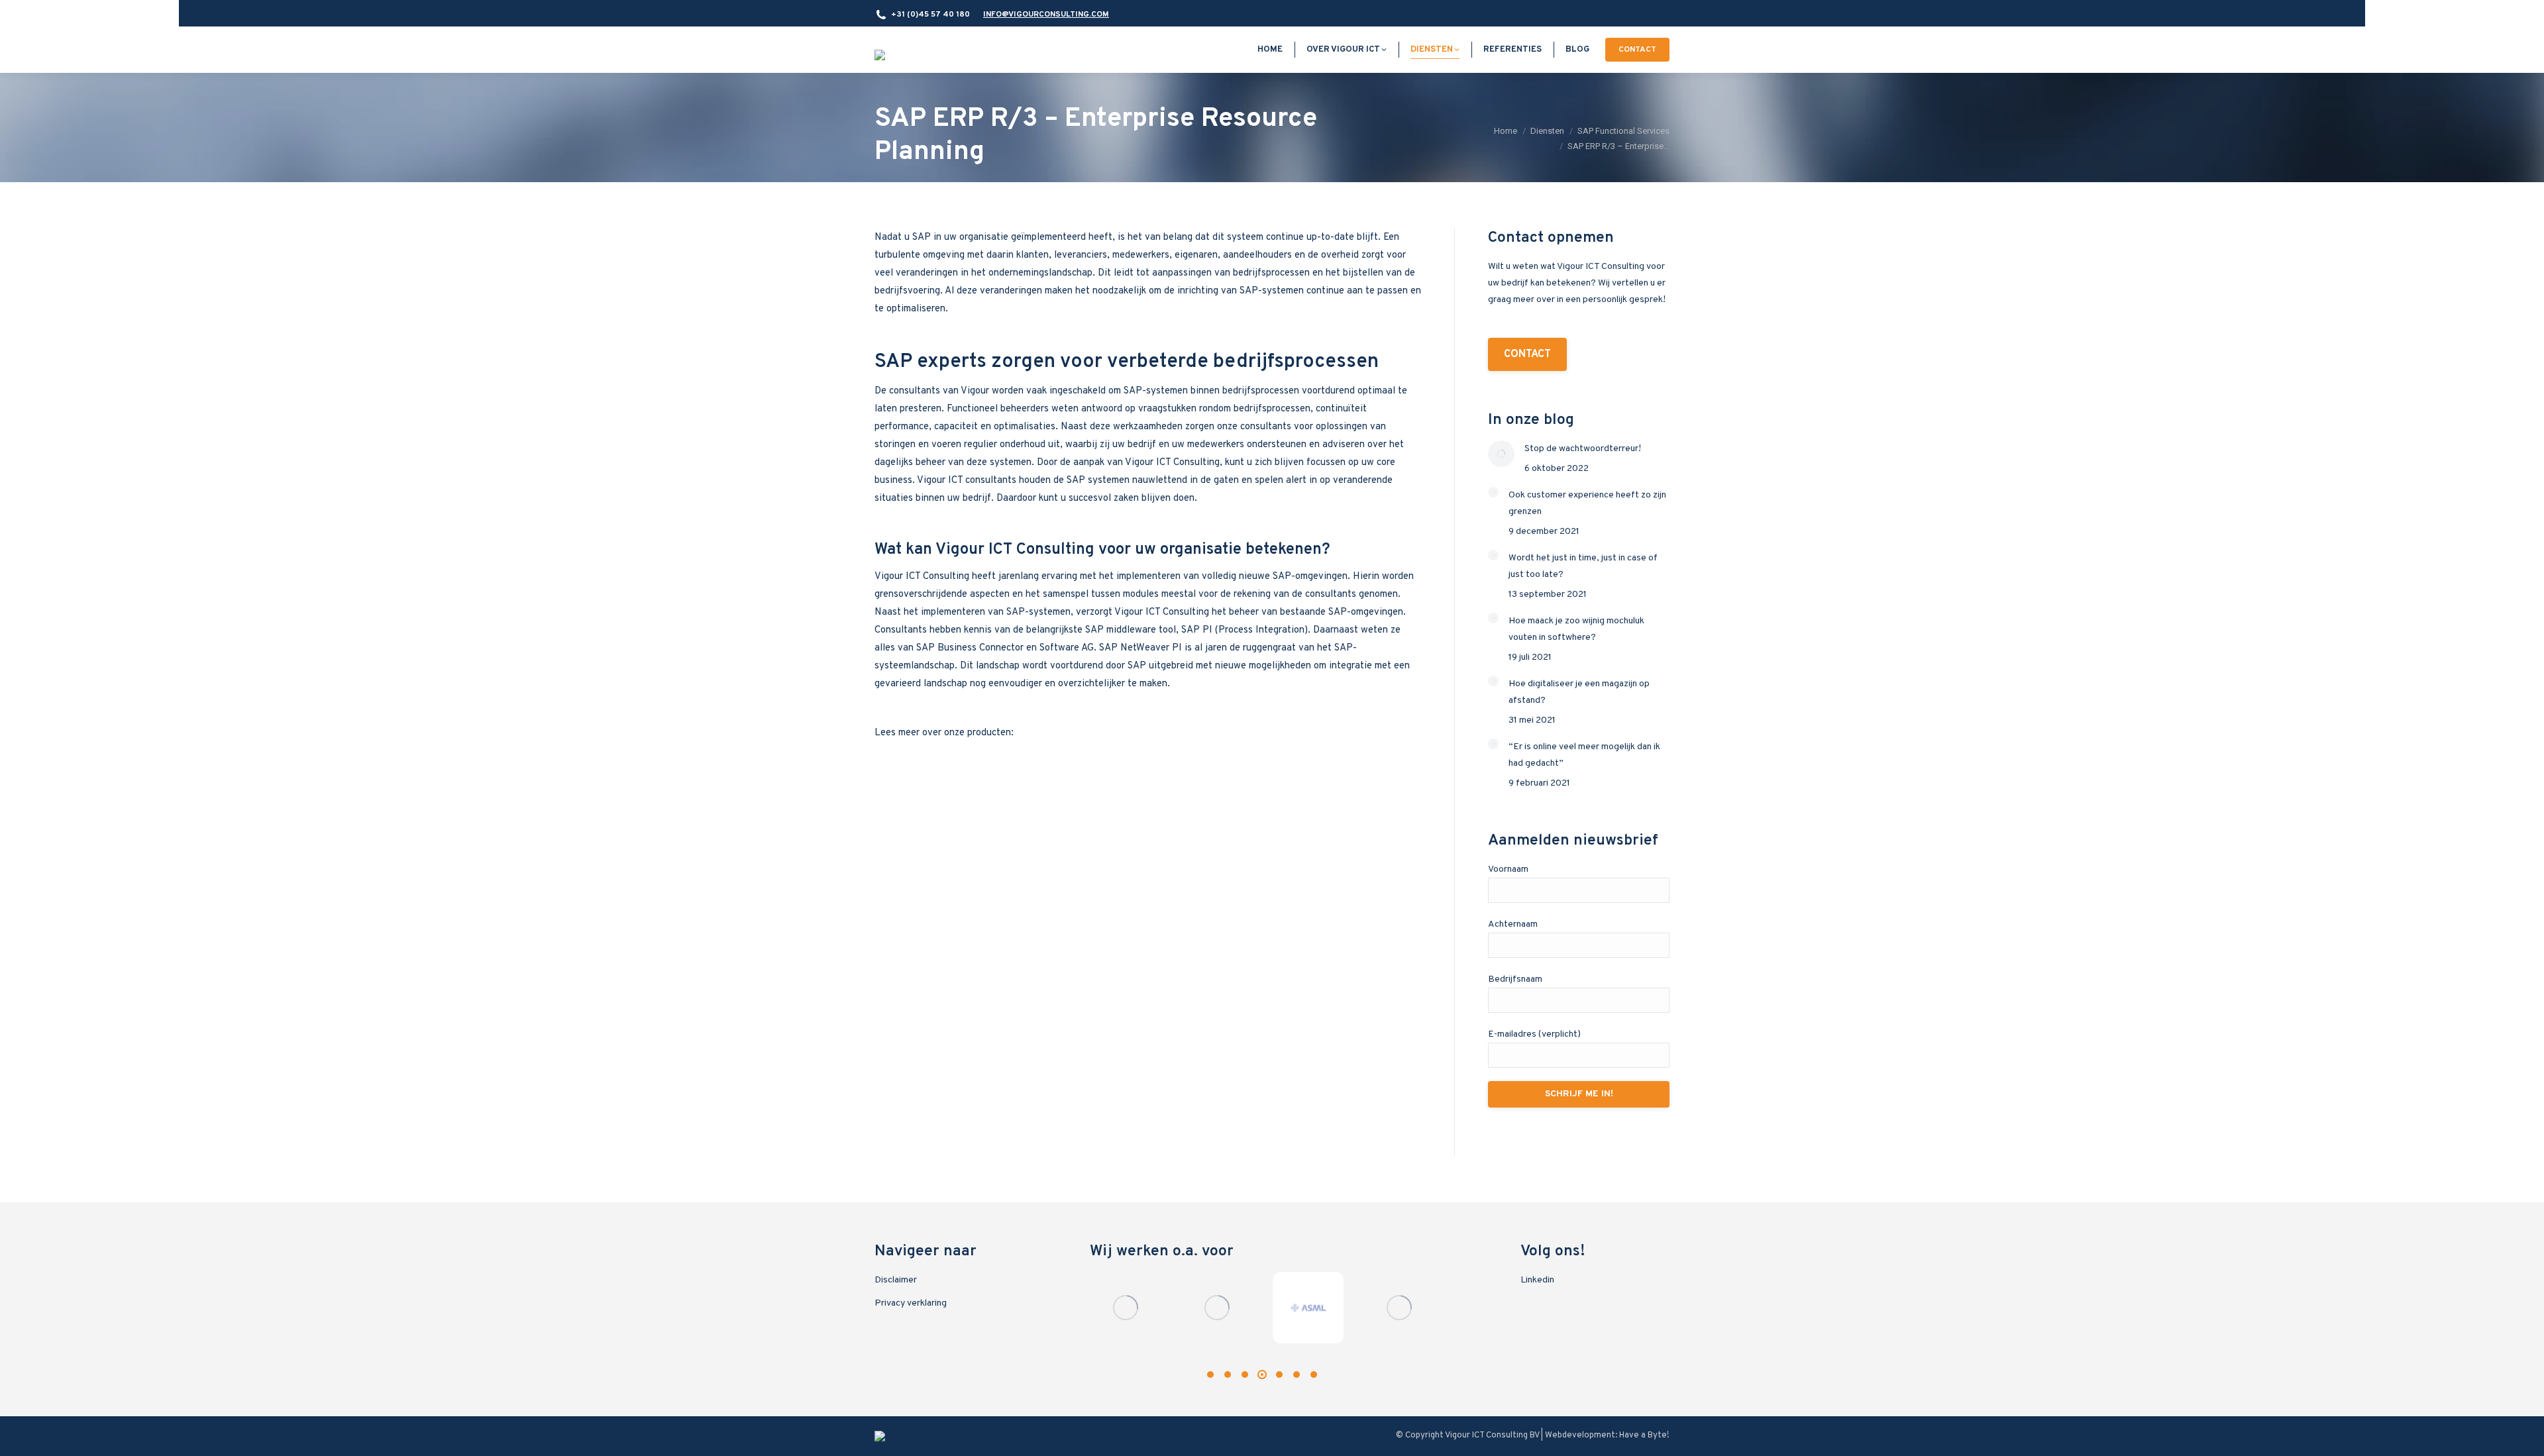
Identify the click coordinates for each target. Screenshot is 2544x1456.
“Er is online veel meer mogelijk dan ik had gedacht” (1584, 755)
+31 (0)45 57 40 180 (930, 15)
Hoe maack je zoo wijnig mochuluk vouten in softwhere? (1576, 629)
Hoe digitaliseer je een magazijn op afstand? (1579, 692)
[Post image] (1501, 454)
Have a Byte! (1644, 1435)
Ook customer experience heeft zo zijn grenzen (1587, 503)
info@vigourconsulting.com (1046, 15)
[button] (1210, 1375)
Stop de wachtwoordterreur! (1583, 449)
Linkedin (1537, 1280)
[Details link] (1126, 1308)
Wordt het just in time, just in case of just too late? (1583, 566)
